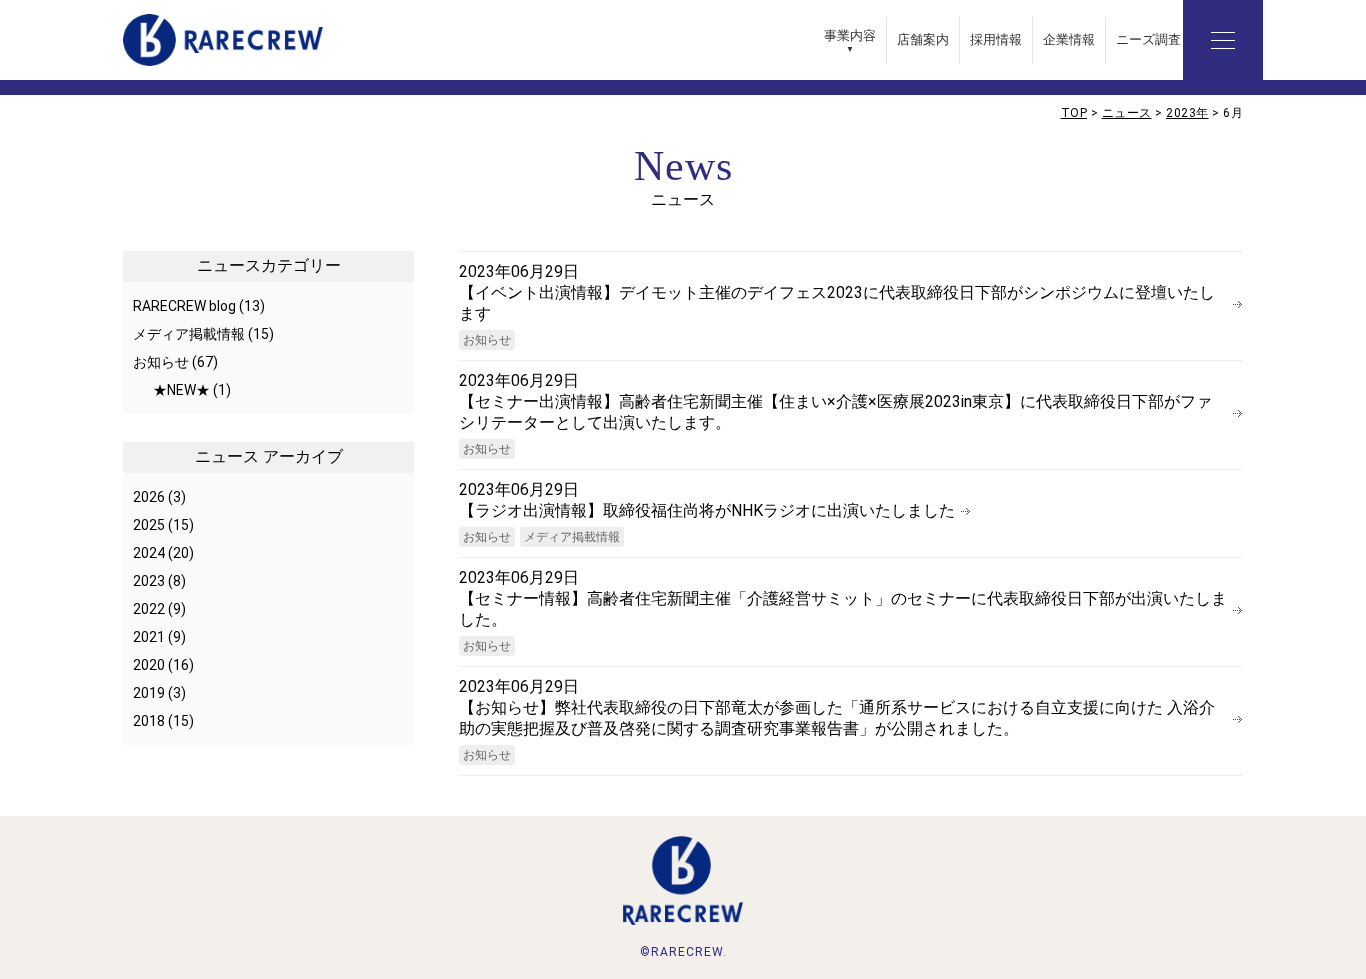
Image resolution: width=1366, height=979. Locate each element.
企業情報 (1069, 39)
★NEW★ (181, 390)
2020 (149, 665)
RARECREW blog (184, 306)
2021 (149, 637)
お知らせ (487, 340)
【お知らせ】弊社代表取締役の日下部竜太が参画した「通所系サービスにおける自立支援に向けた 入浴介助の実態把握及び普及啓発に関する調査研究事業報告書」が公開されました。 (837, 718)
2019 (149, 693)
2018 (149, 721)
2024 (149, 553)
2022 (149, 609)
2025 (149, 525)
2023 (149, 581)
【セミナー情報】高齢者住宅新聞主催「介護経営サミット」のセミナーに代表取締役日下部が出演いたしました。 (843, 609)
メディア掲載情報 (572, 537)
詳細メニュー (1223, 40)
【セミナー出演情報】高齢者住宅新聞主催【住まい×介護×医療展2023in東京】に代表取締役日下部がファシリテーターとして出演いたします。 (835, 412)
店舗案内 (923, 39)
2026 (149, 497)
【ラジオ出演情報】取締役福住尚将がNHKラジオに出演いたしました (707, 510)
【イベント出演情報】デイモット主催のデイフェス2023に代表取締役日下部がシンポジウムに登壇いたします (837, 303)
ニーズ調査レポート (1174, 39)
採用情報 (996, 39)
